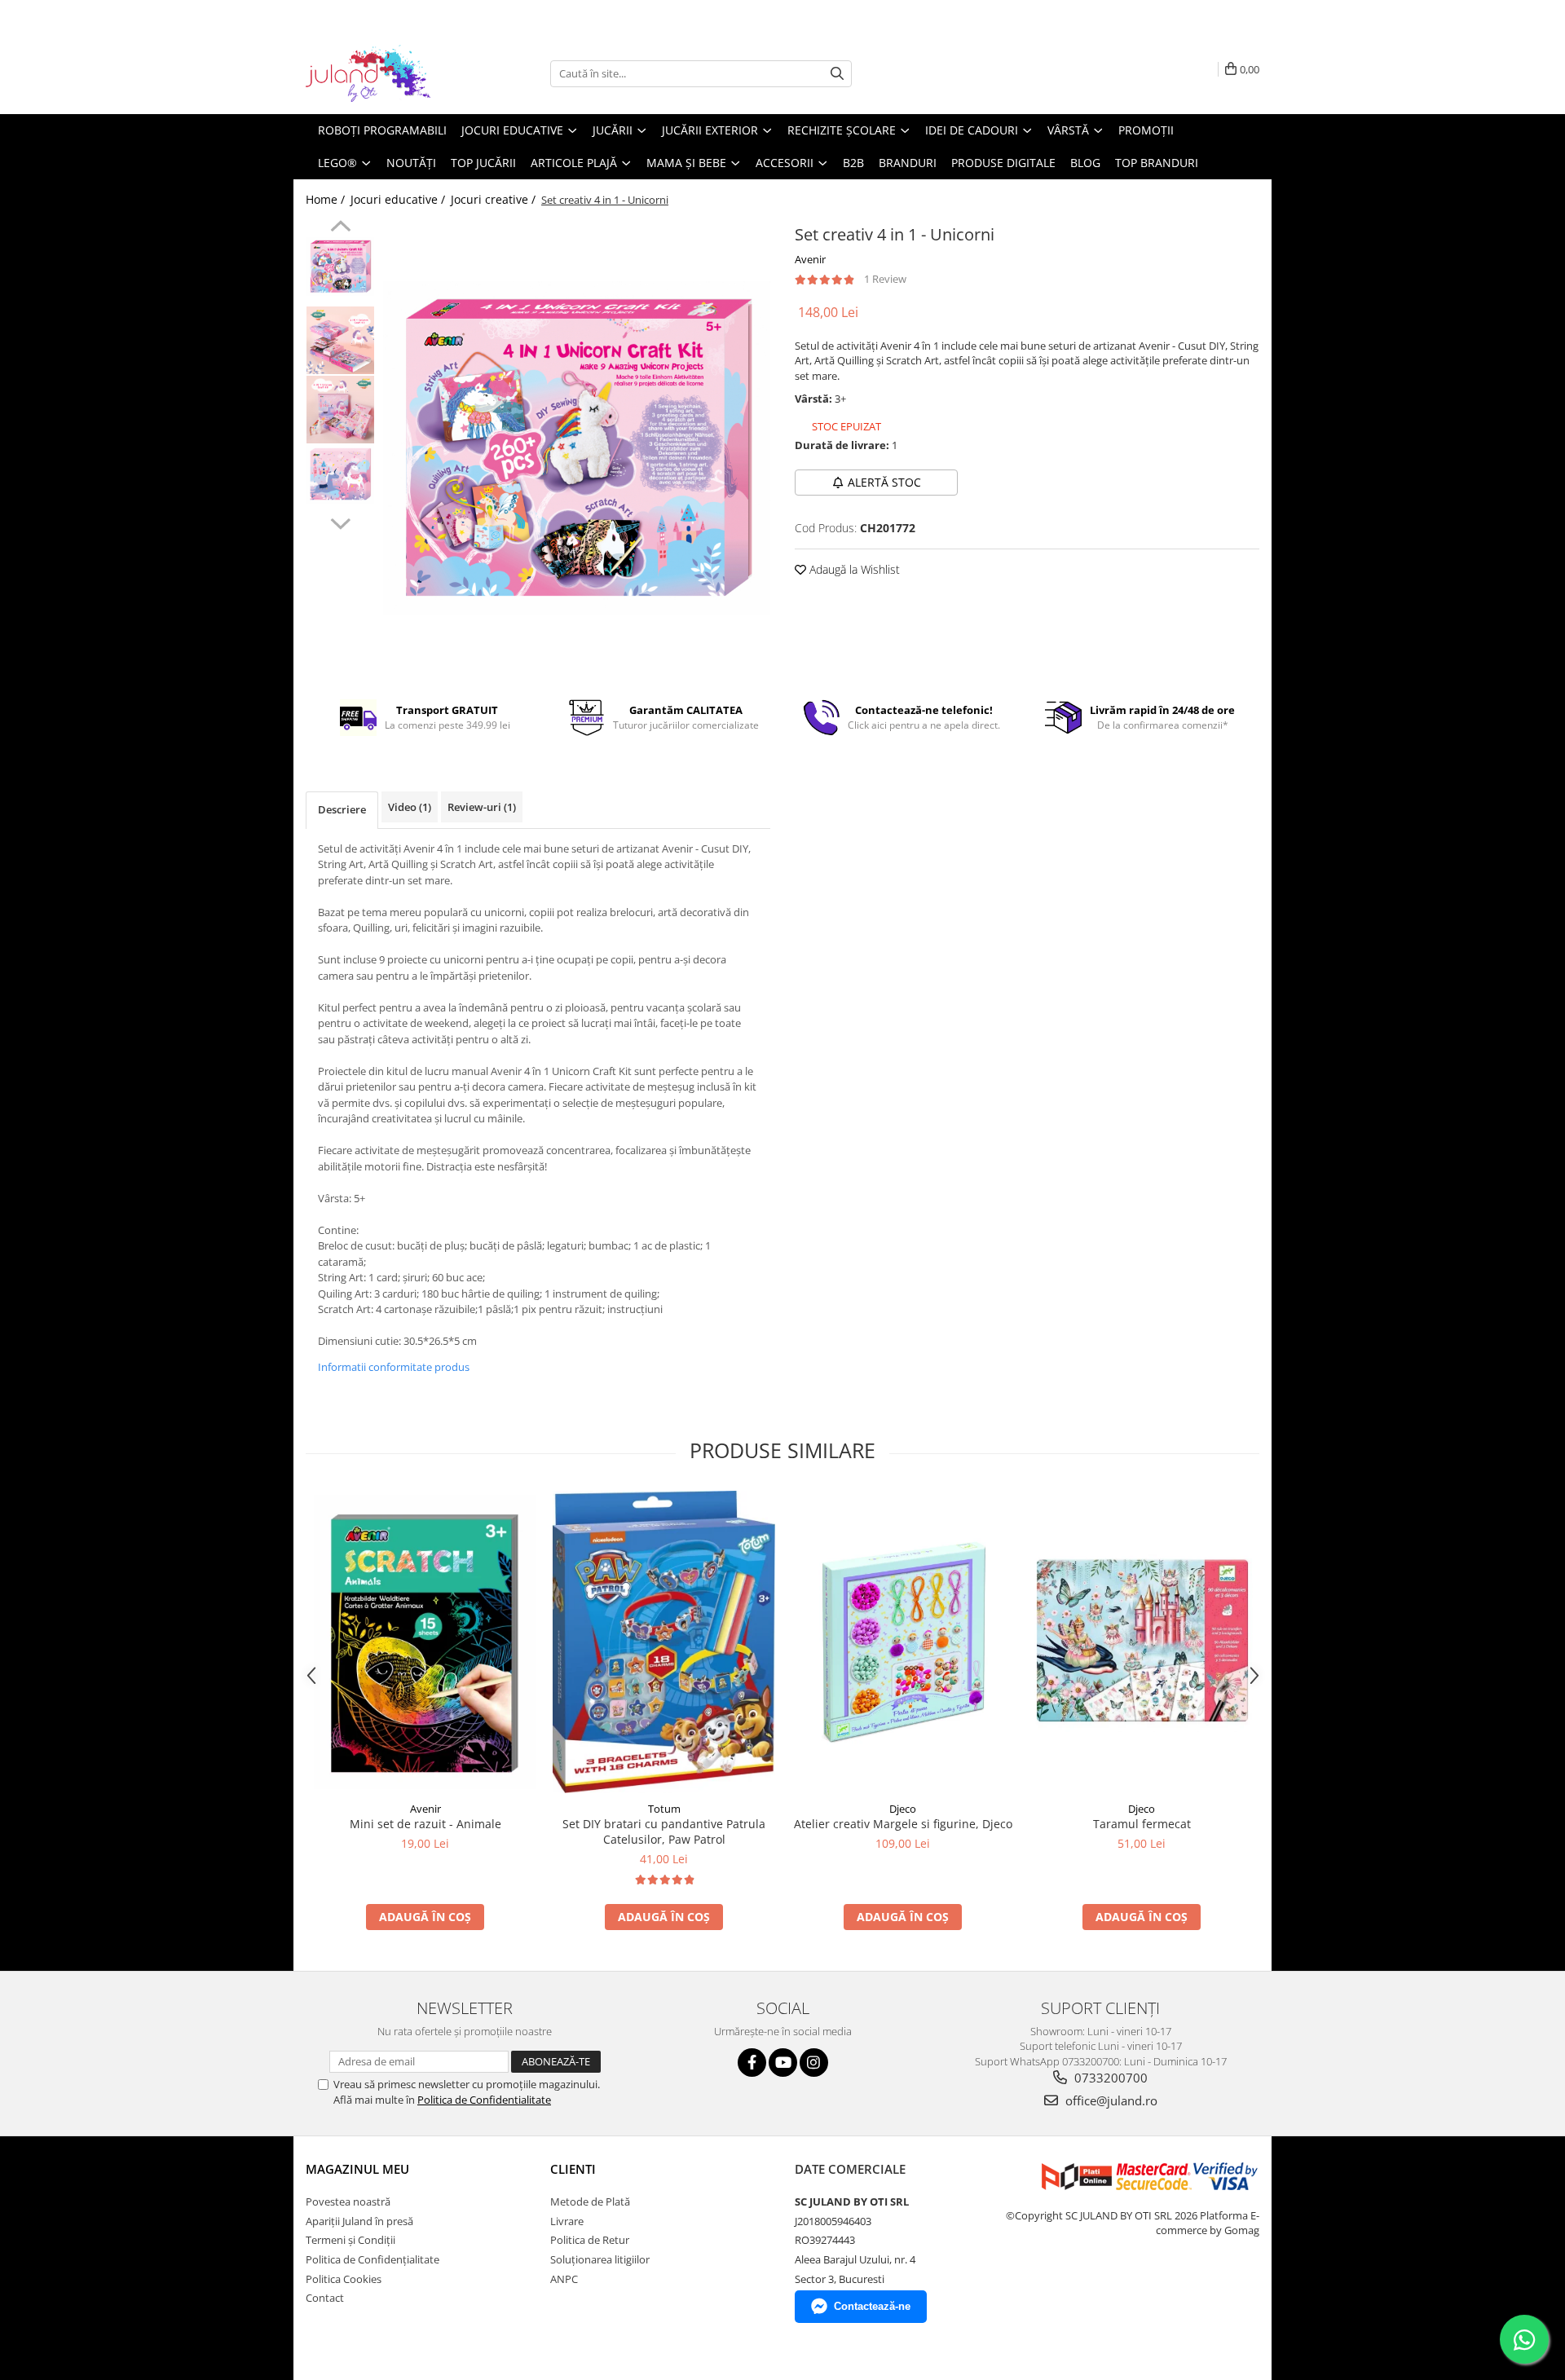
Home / (327, 199)
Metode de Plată (590, 2201)
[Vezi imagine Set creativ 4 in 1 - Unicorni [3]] (340, 474)
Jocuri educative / (399, 199)
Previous (340, 228)
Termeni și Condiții (350, 2240)
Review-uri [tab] (482, 807)
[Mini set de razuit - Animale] (425, 1642)
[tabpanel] (577, 448)
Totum (664, 1809)
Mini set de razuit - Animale (425, 1824)
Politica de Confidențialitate (373, 2259)
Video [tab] (410, 807)
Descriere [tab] (342, 809)
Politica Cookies (344, 2279)
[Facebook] (752, 2063)
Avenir (810, 259)
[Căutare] (837, 74)
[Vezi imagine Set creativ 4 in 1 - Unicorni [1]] (340, 340)
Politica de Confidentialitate (484, 2100)
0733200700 (1109, 2078)
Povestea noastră (348, 2201)
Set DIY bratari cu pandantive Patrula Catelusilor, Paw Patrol (664, 1831)
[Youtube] (783, 2063)
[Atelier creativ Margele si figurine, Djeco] (903, 1642)
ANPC (564, 2279)
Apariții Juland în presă (359, 2221)
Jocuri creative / (495, 199)
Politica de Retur (590, 2240)
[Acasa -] (387, 73)
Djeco (903, 1809)
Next (340, 522)
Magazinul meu (357, 2169)
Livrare (567, 2221)
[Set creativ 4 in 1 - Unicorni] (577, 448)
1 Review (885, 279)
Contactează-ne (872, 2306)
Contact (325, 2298)
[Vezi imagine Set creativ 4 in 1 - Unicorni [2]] (340, 410)
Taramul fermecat (1142, 1824)
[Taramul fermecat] (1142, 1642)
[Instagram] (814, 2063)
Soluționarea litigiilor (600, 2259)
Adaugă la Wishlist (853, 569)
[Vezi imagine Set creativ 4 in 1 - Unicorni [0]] (340, 267)
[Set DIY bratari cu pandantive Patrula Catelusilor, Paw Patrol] (664, 1642)
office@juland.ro (1110, 2100)
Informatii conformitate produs (394, 1367)
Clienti (573, 2169)
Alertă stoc (884, 482)
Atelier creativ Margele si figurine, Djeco (903, 1824)
